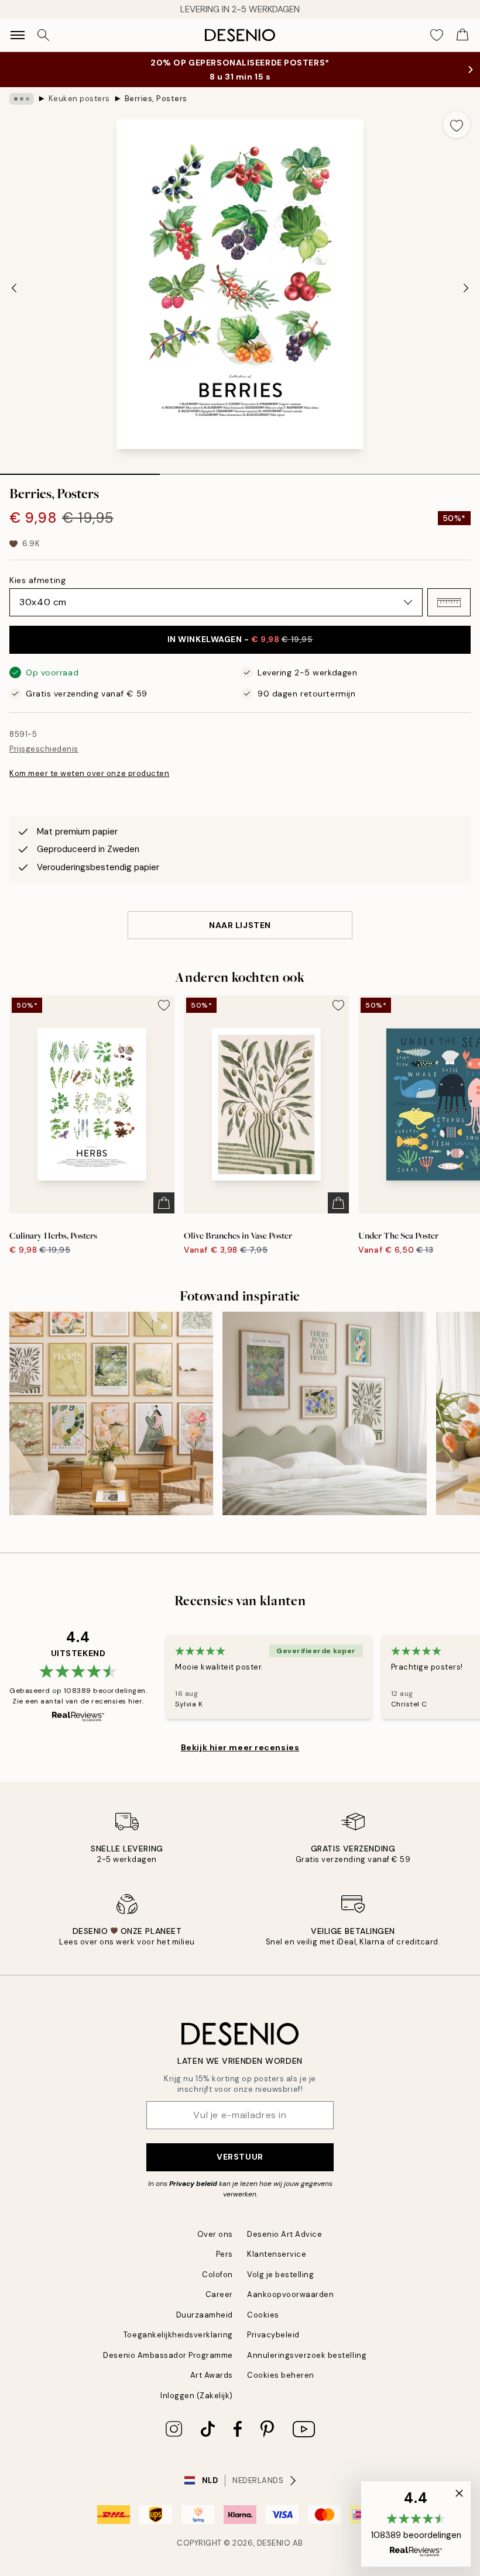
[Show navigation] (18, 35)
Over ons (215, 2234)
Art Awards (212, 2375)
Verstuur (240, 2157)
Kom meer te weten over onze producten (89, 773)
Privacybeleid (273, 2335)
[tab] (80, 470)
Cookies (263, 2315)
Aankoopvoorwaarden (290, 2294)
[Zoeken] (43, 35)
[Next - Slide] (466, 288)
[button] (449, 602)
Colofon (217, 2275)
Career (219, 2294)
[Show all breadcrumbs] (22, 99)
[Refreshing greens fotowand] (324, 1413)
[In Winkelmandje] (164, 1203)
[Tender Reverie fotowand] (111, 1413)
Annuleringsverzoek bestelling (307, 2355)
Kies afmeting (37, 580)
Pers (224, 2254)
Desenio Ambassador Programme (168, 2355)
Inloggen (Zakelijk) (197, 2396)
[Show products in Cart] (462, 35)
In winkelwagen (240, 639)
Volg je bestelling (280, 2275)
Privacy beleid (193, 2184)
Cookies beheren (281, 2375)
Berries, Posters (156, 99)
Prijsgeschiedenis (44, 749)
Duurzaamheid (205, 2315)
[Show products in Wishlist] (437, 35)
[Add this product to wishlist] (457, 125)
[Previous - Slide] (14, 288)
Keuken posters (79, 99)
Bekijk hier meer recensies (240, 1747)
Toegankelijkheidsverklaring (178, 2335)
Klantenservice (277, 2254)
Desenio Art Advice (284, 2234)
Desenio (274, 2543)
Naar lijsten (240, 925)
